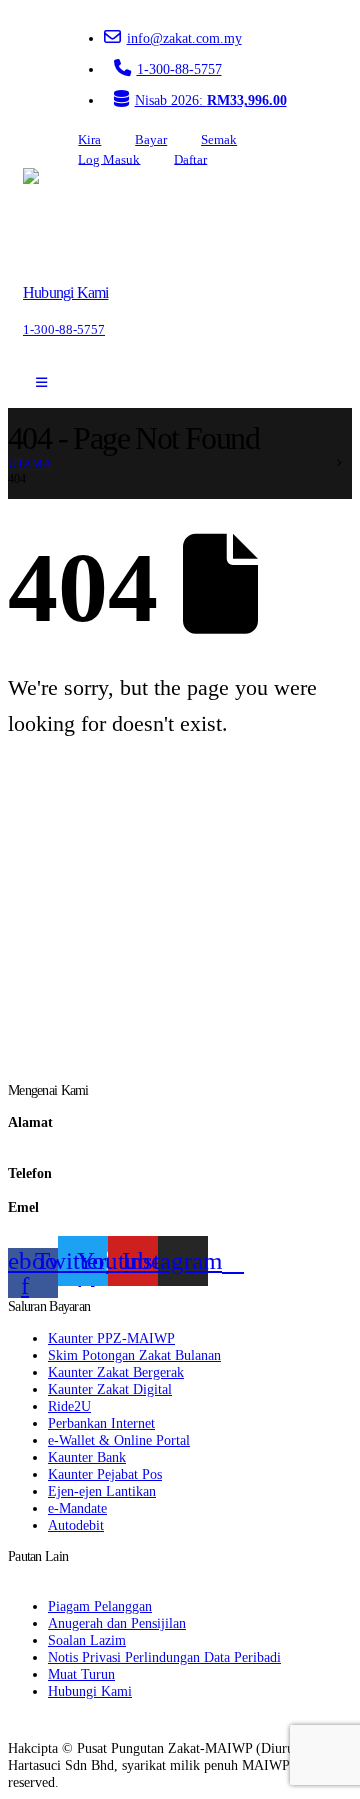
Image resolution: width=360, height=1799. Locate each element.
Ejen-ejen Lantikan (102, 1491)
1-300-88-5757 (179, 69)
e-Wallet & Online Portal (119, 1440)
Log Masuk (109, 159)
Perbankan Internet (101, 1423)
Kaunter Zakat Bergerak (116, 1372)
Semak (219, 140)
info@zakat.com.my (184, 38)
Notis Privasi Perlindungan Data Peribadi (164, 1657)
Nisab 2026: (211, 100)
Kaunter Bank (87, 1457)
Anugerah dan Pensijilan (117, 1623)
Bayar (151, 140)
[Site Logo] (80, 218)
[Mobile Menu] (41, 383)
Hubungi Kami (90, 1691)
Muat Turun (81, 1674)
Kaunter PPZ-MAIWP (111, 1338)
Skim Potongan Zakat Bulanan (134, 1355)
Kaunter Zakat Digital (110, 1389)
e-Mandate (77, 1508)
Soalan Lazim (87, 1640)
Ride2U (69, 1406)
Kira (89, 140)
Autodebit (76, 1525)
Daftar (190, 159)
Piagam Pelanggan (100, 1606)
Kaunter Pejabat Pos (105, 1474)
